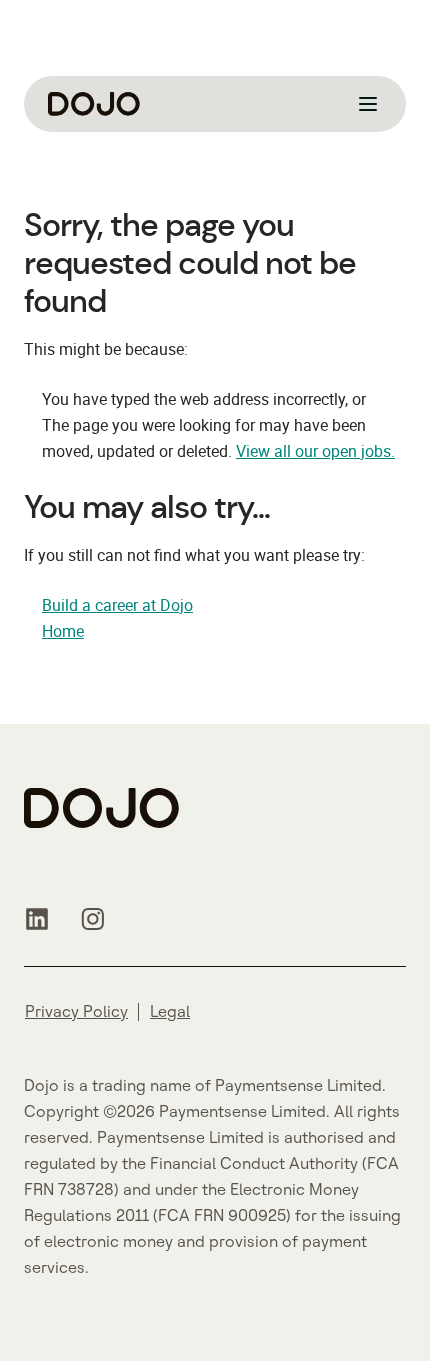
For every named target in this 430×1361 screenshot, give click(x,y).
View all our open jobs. (315, 451)
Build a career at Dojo (117, 605)
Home (63, 631)
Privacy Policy (76, 1011)
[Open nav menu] (368, 104)
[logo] (94, 104)
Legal (170, 1011)
